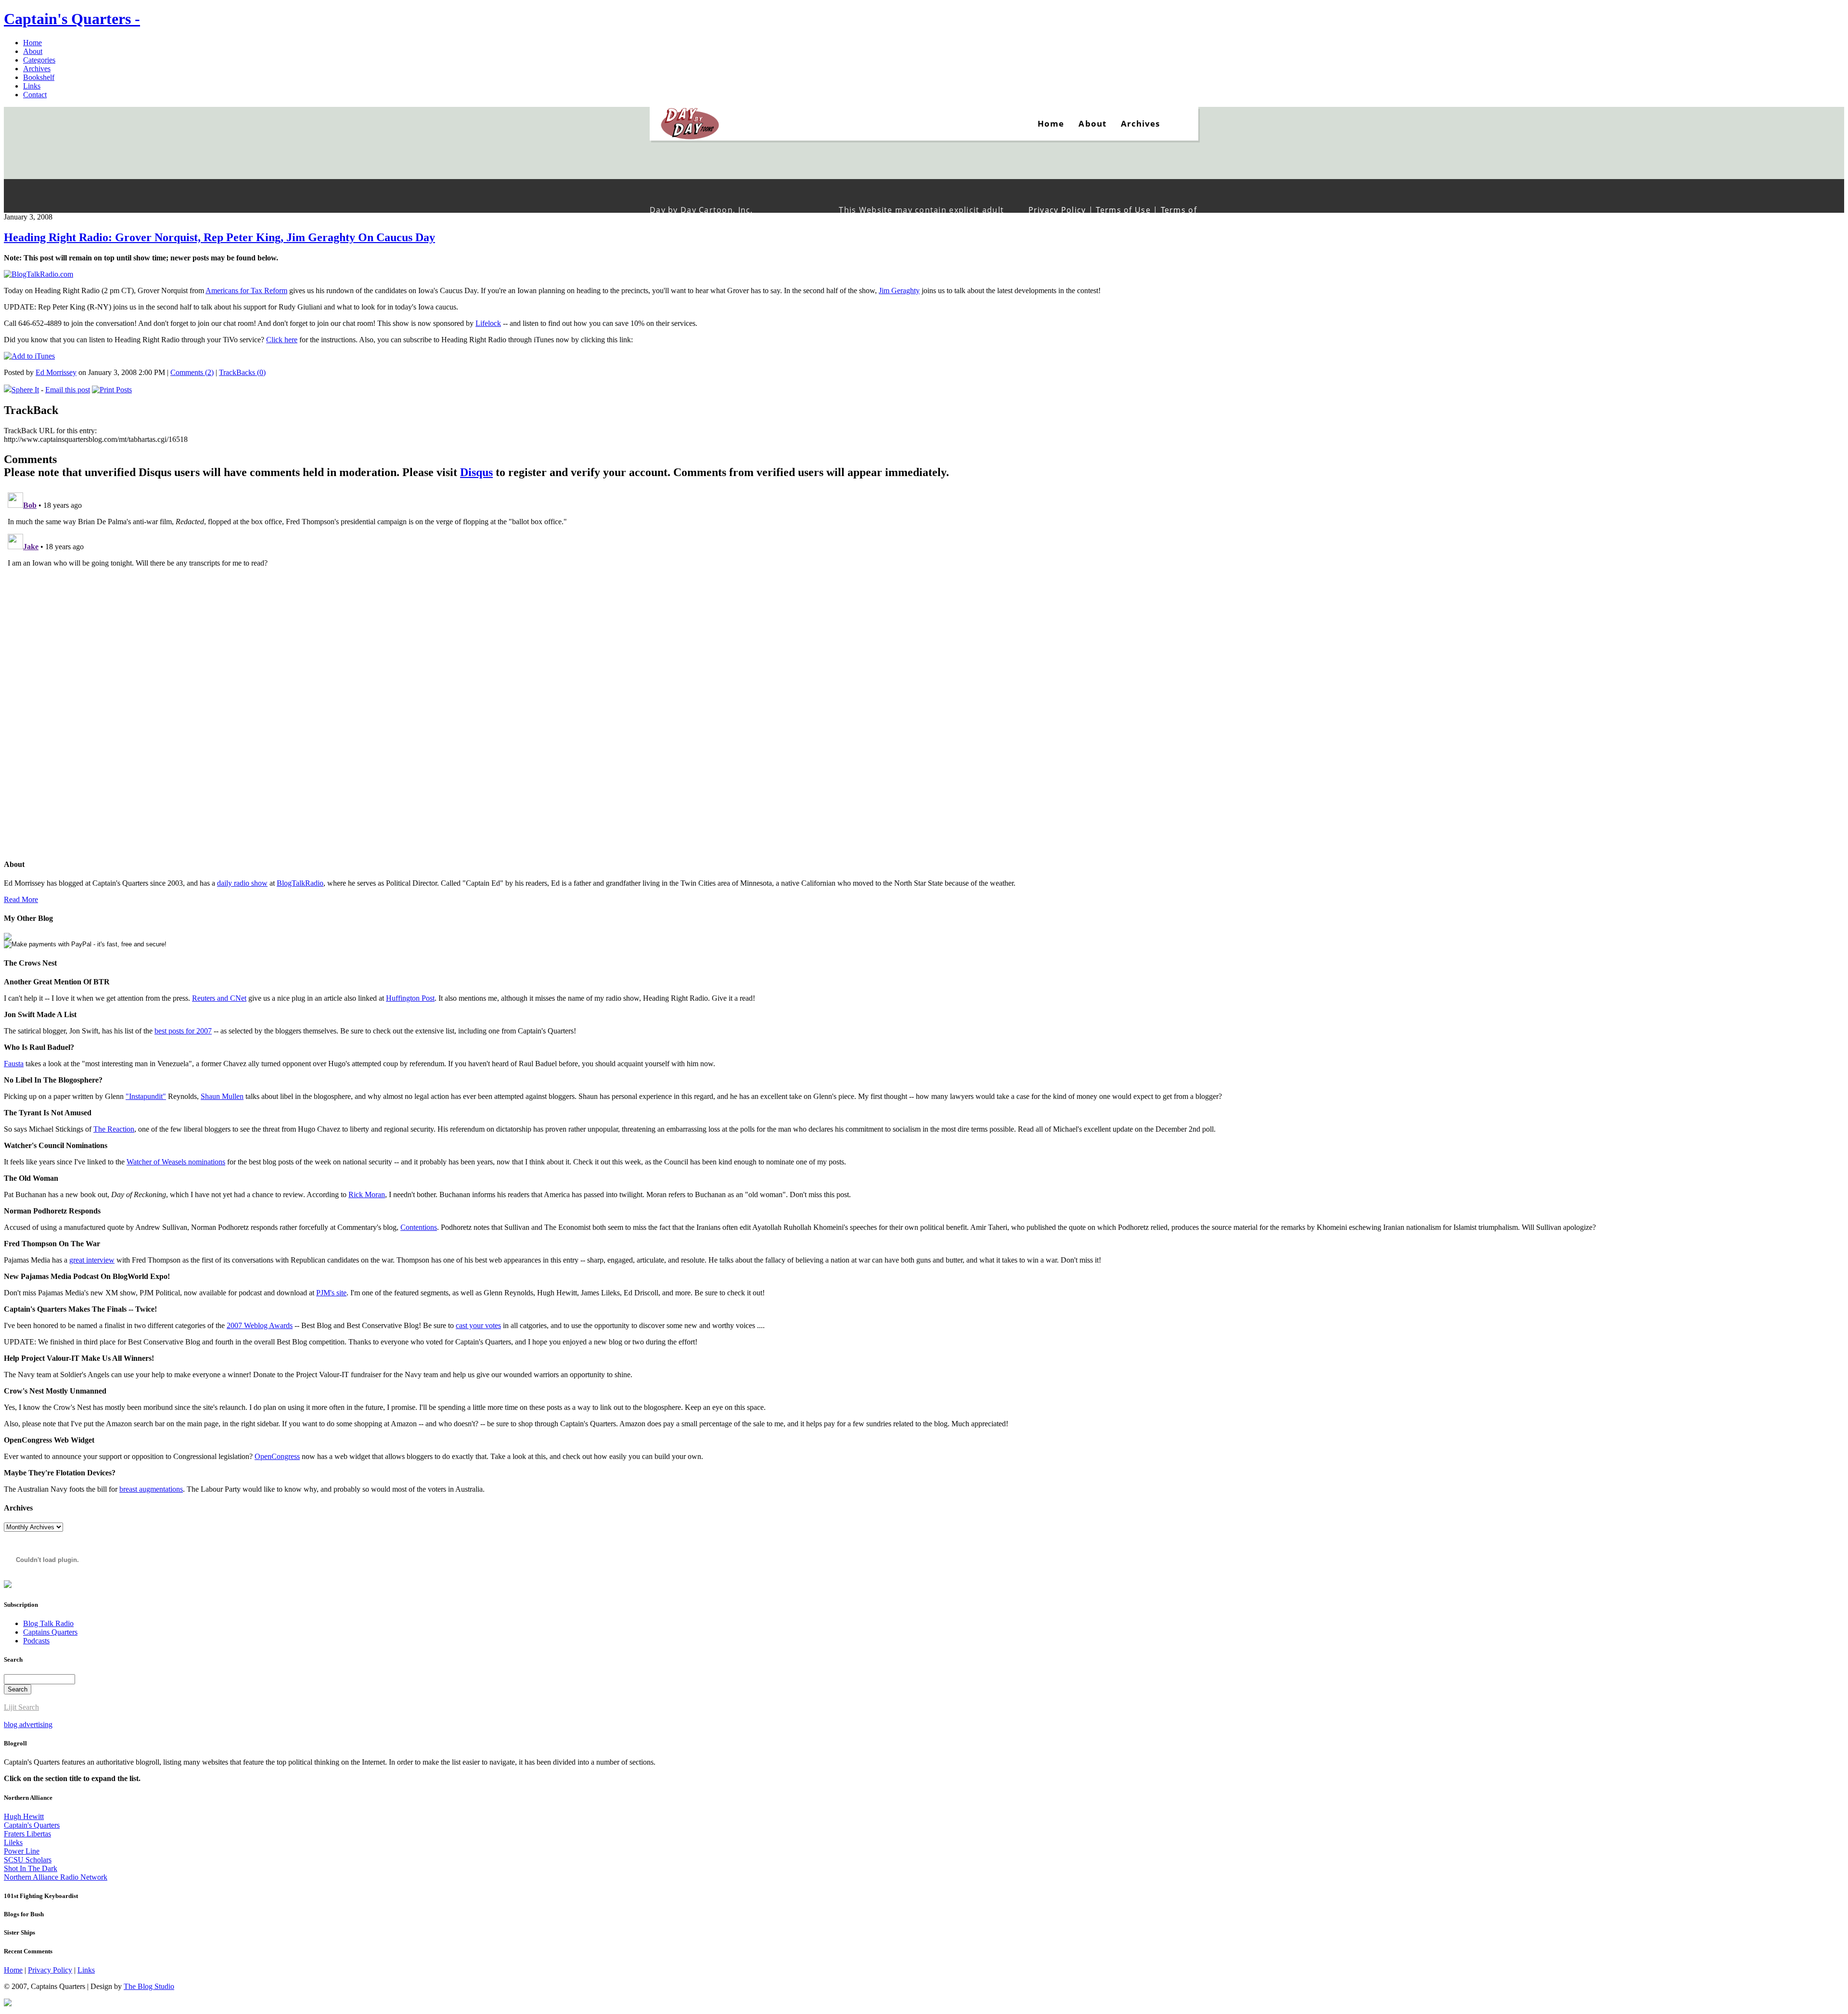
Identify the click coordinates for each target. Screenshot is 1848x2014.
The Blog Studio (149, 1986)
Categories (39, 60)
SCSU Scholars (28, 1860)
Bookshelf (39, 77)
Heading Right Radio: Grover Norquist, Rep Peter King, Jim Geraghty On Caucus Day (219, 237)
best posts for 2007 (183, 1031)
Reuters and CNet (219, 998)
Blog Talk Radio (48, 1623)
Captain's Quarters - (72, 19)
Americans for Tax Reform (246, 290)
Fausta (14, 1064)
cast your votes (478, 1325)
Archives (37, 69)
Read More (21, 899)
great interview (92, 1260)
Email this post (68, 390)
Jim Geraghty (899, 290)
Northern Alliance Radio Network (56, 1877)
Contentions (419, 1227)
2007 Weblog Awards (260, 1325)
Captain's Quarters (32, 1825)
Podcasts (36, 1641)
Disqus (476, 472)
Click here (282, 340)
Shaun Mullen (222, 1096)
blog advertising (28, 1724)
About (33, 51)
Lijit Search (21, 1707)
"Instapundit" (146, 1096)
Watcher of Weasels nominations (176, 1162)
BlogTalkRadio (300, 883)
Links (32, 86)
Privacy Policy (50, 1970)
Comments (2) (192, 372)
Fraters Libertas (27, 1834)
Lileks (13, 1842)
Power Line (22, 1851)
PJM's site (331, 1293)
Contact (35, 95)
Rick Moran (367, 1194)
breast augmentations (151, 1489)
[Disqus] (924, 609)
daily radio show (242, 883)
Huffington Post (410, 998)
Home (32, 43)
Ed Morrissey (56, 372)
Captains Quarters (50, 1632)
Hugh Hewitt (24, 1816)
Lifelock (488, 323)
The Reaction (114, 1129)
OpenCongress (277, 1456)
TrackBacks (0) (242, 372)
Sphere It (25, 390)
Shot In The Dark (31, 1868)
